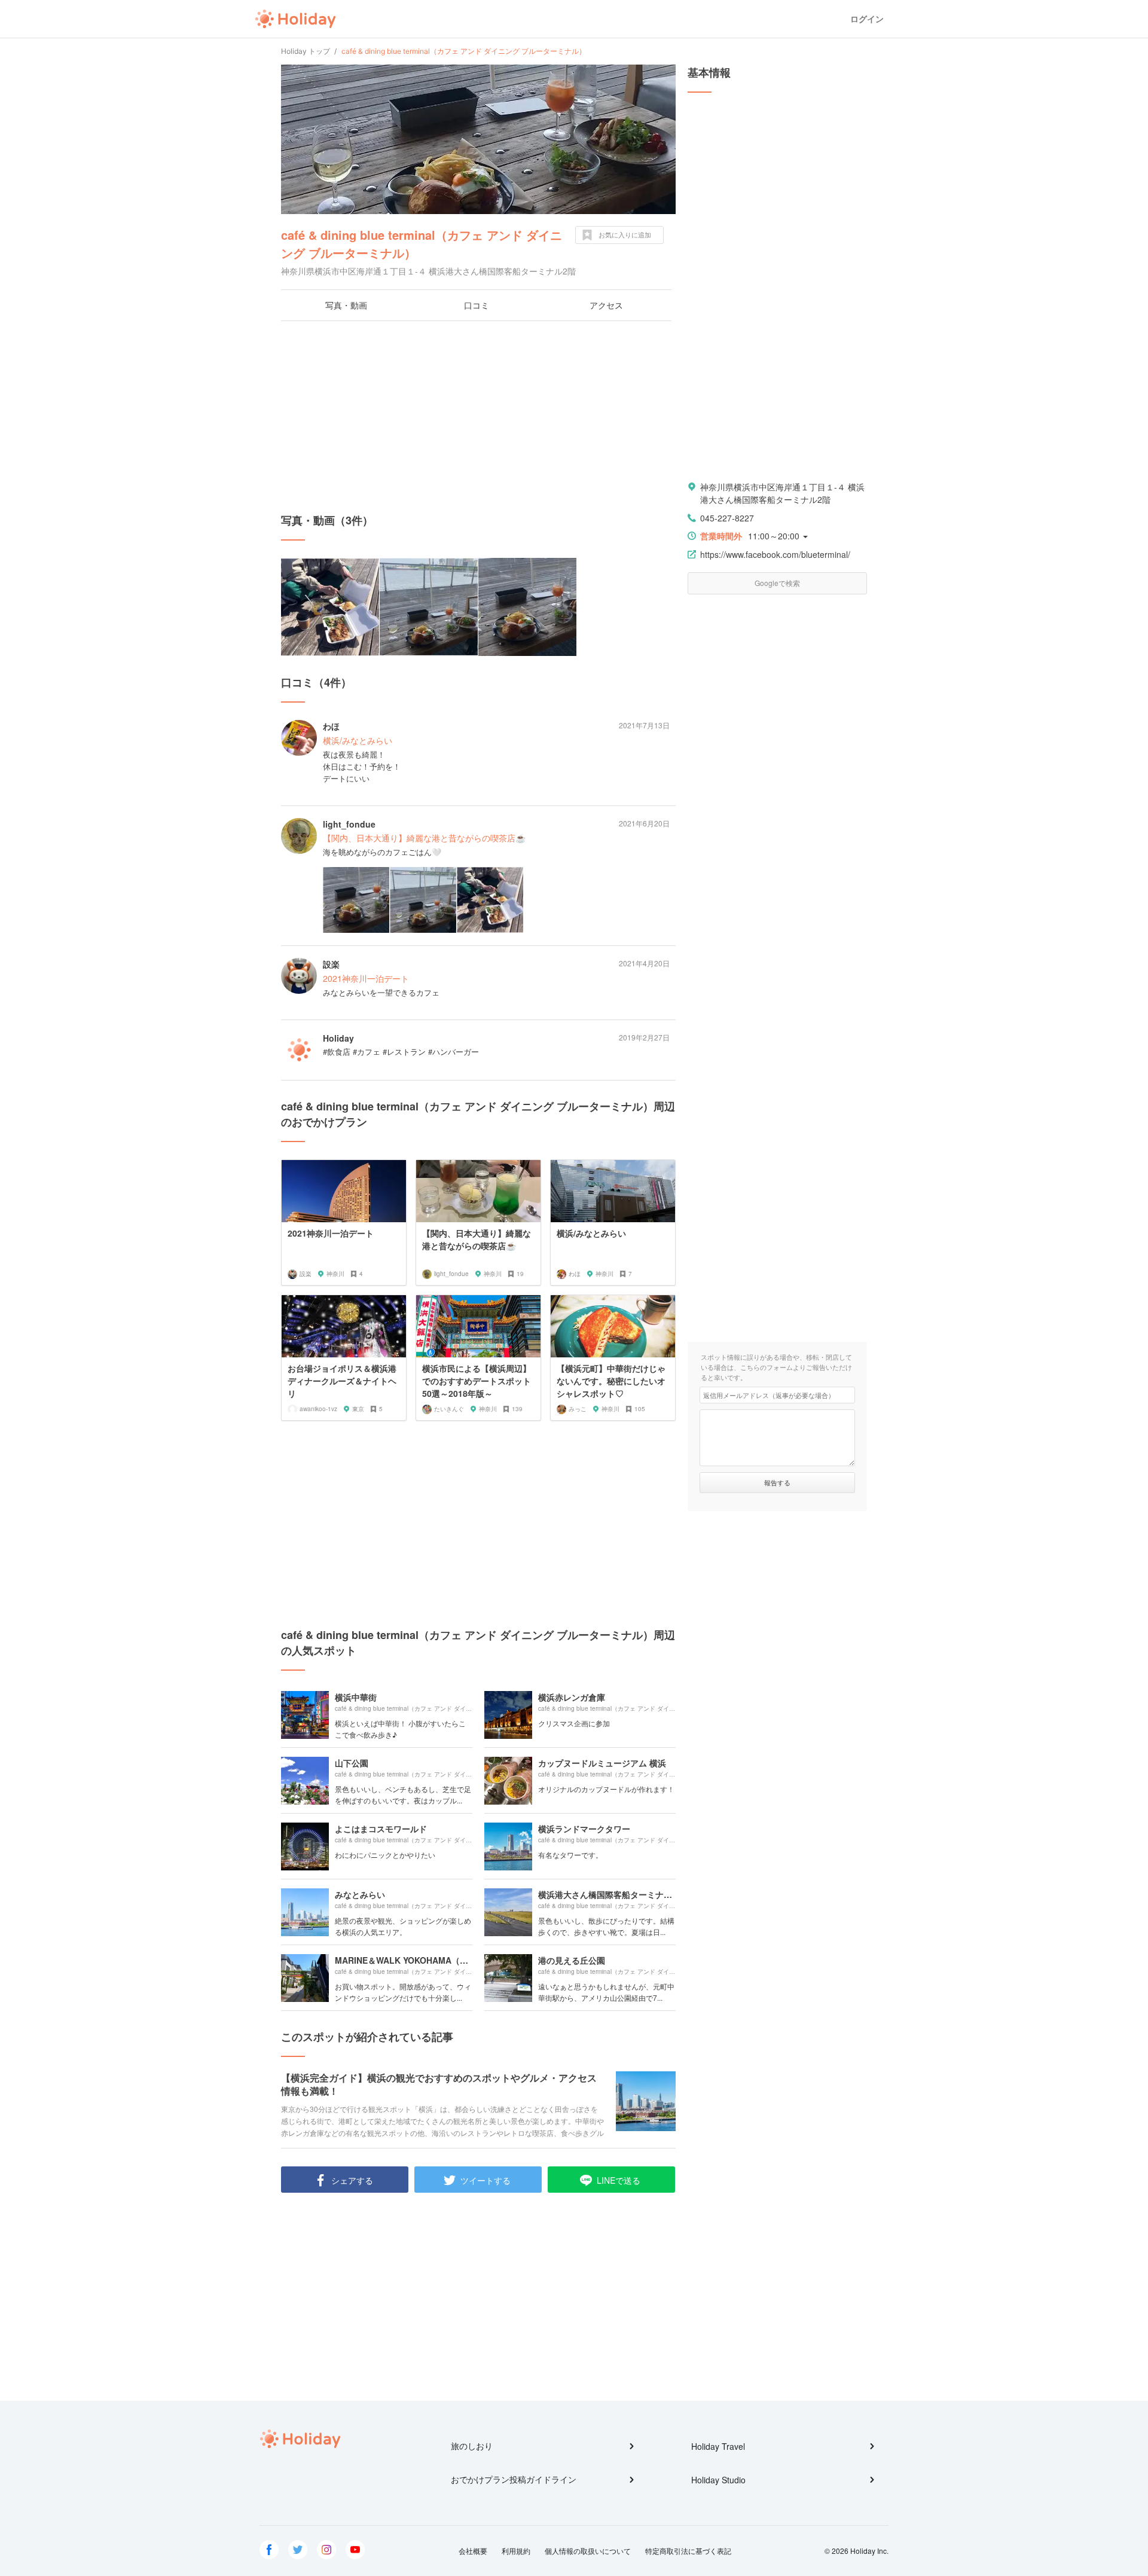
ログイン (867, 19)
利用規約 (516, 2551)
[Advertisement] (478, 417)
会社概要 (473, 2551)
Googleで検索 (777, 583)
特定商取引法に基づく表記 (688, 2551)
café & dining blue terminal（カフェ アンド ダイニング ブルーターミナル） (422, 244)
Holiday (295, 19)
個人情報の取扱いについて (588, 2551)
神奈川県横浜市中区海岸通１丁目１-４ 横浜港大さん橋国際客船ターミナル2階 (782, 493)
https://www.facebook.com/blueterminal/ (775, 554)
